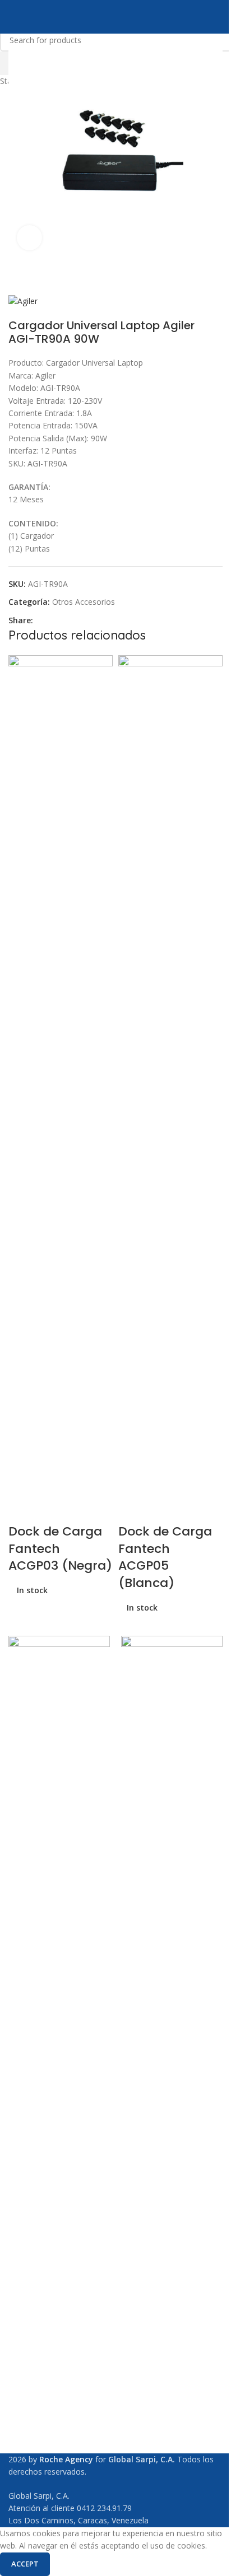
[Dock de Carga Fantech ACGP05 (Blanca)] (170, 1074)
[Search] (218, 17)
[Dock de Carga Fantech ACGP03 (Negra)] (61, 1074)
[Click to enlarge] (29, 238)
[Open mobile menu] (13, 17)
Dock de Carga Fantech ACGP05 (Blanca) (165, 1557)
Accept (25, 2564)
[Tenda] (172, 2056)
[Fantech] (59, 2056)
